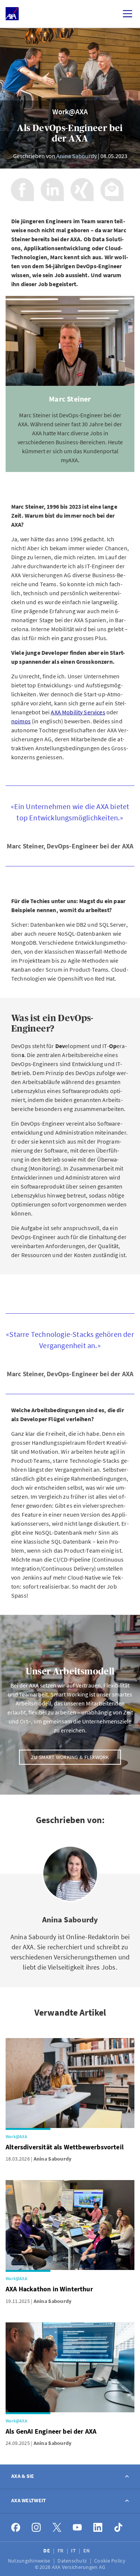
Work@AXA (70, 111)
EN (87, 2551)
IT (74, 2551)
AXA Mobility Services (78, 712)
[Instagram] (36, 2527)
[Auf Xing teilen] (82, 190)
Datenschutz (73, 2561)
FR (61, 2551)
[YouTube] (77, 2527)
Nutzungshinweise (30, 2561)
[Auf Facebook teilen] (22, 190)
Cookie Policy (110, 2561)
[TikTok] (119, 2527)
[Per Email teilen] (112, 190)
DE (47, 2551)
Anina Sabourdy (77, 156)
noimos (21, 721)
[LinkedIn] (98, 2527)
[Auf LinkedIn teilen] (52, 190)
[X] (57, 2527)
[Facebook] (16, 2527)
